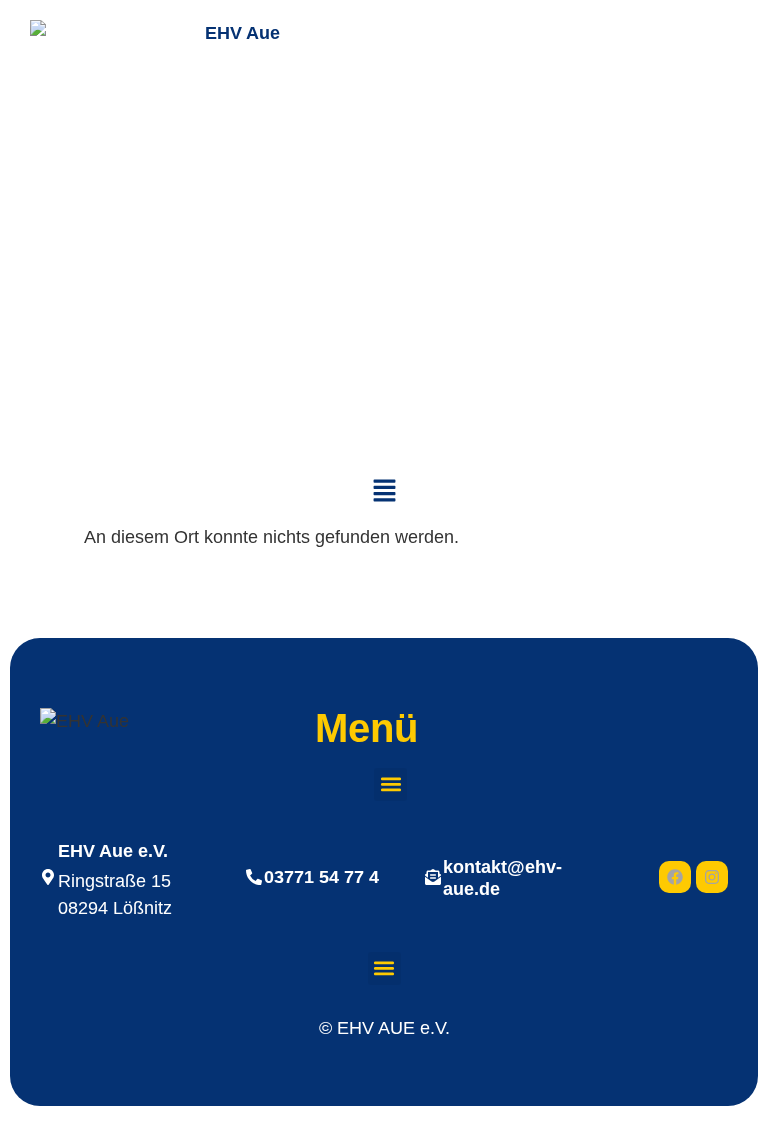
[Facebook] (675, 877)
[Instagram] (712, 877)
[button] (384, 492)
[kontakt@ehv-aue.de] (433, 877)
